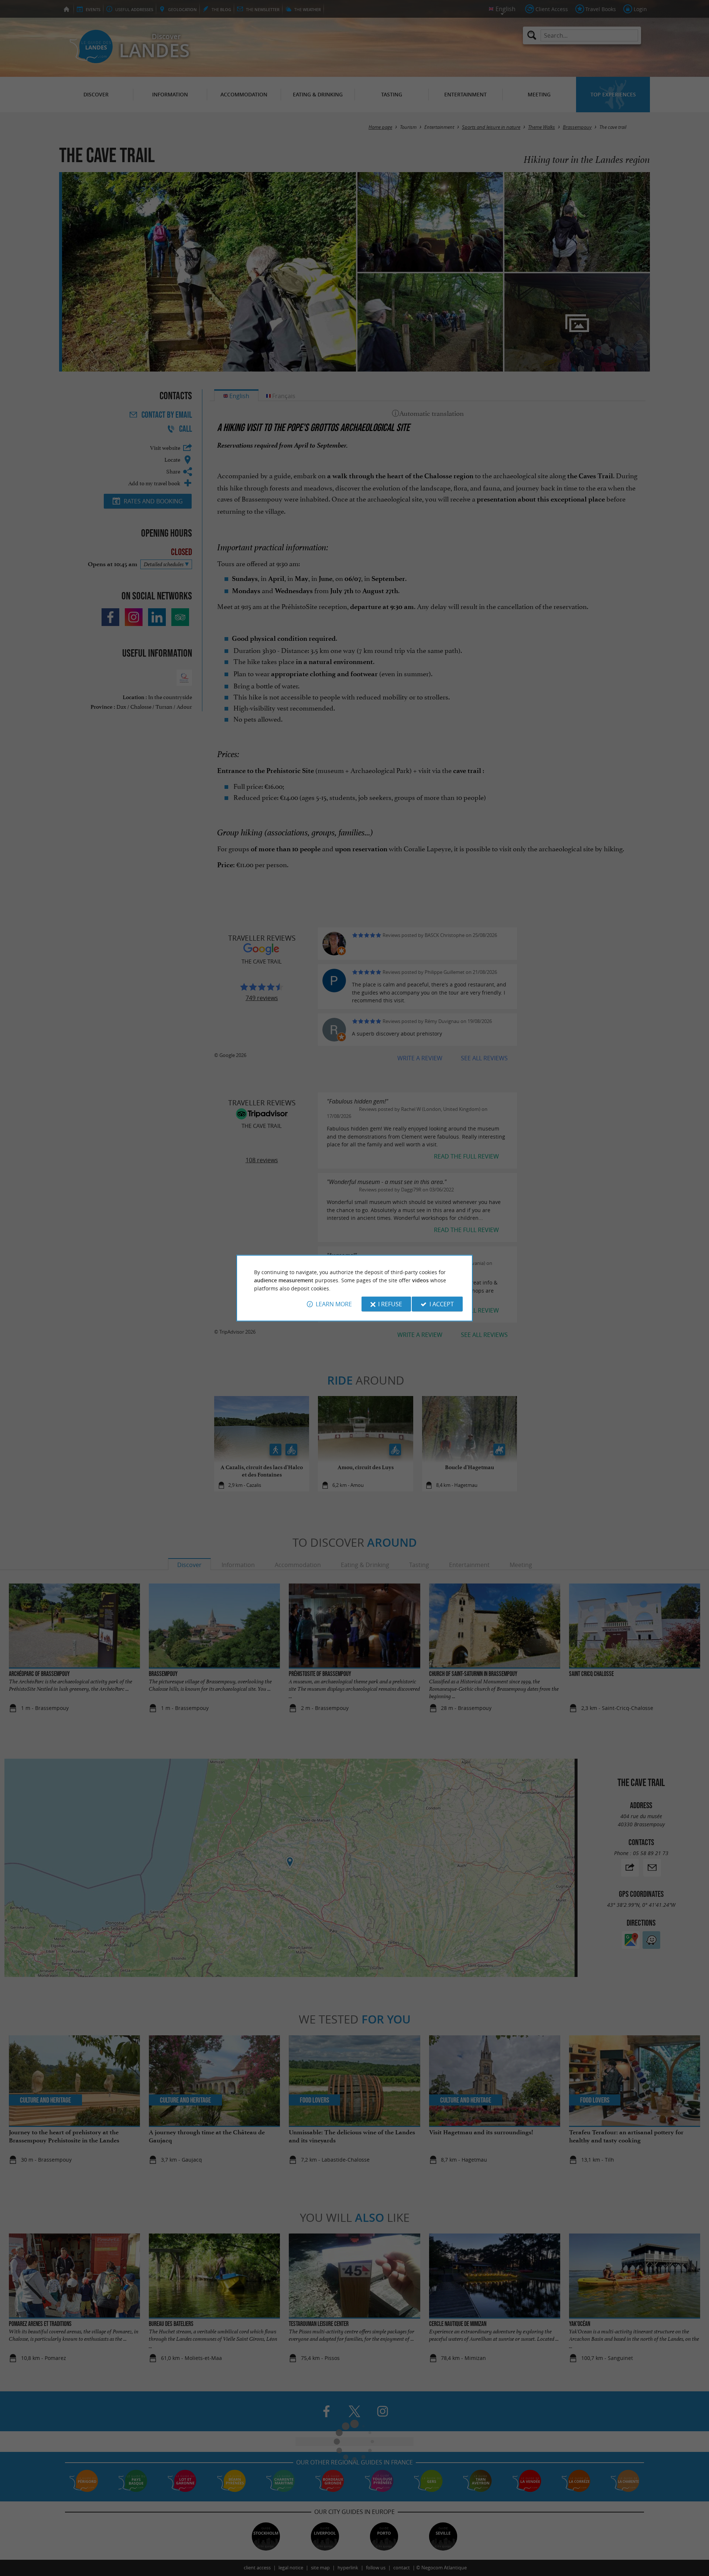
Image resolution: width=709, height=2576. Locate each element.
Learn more (334, 1304)
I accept (442, 1304)
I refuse (390, 1304)
